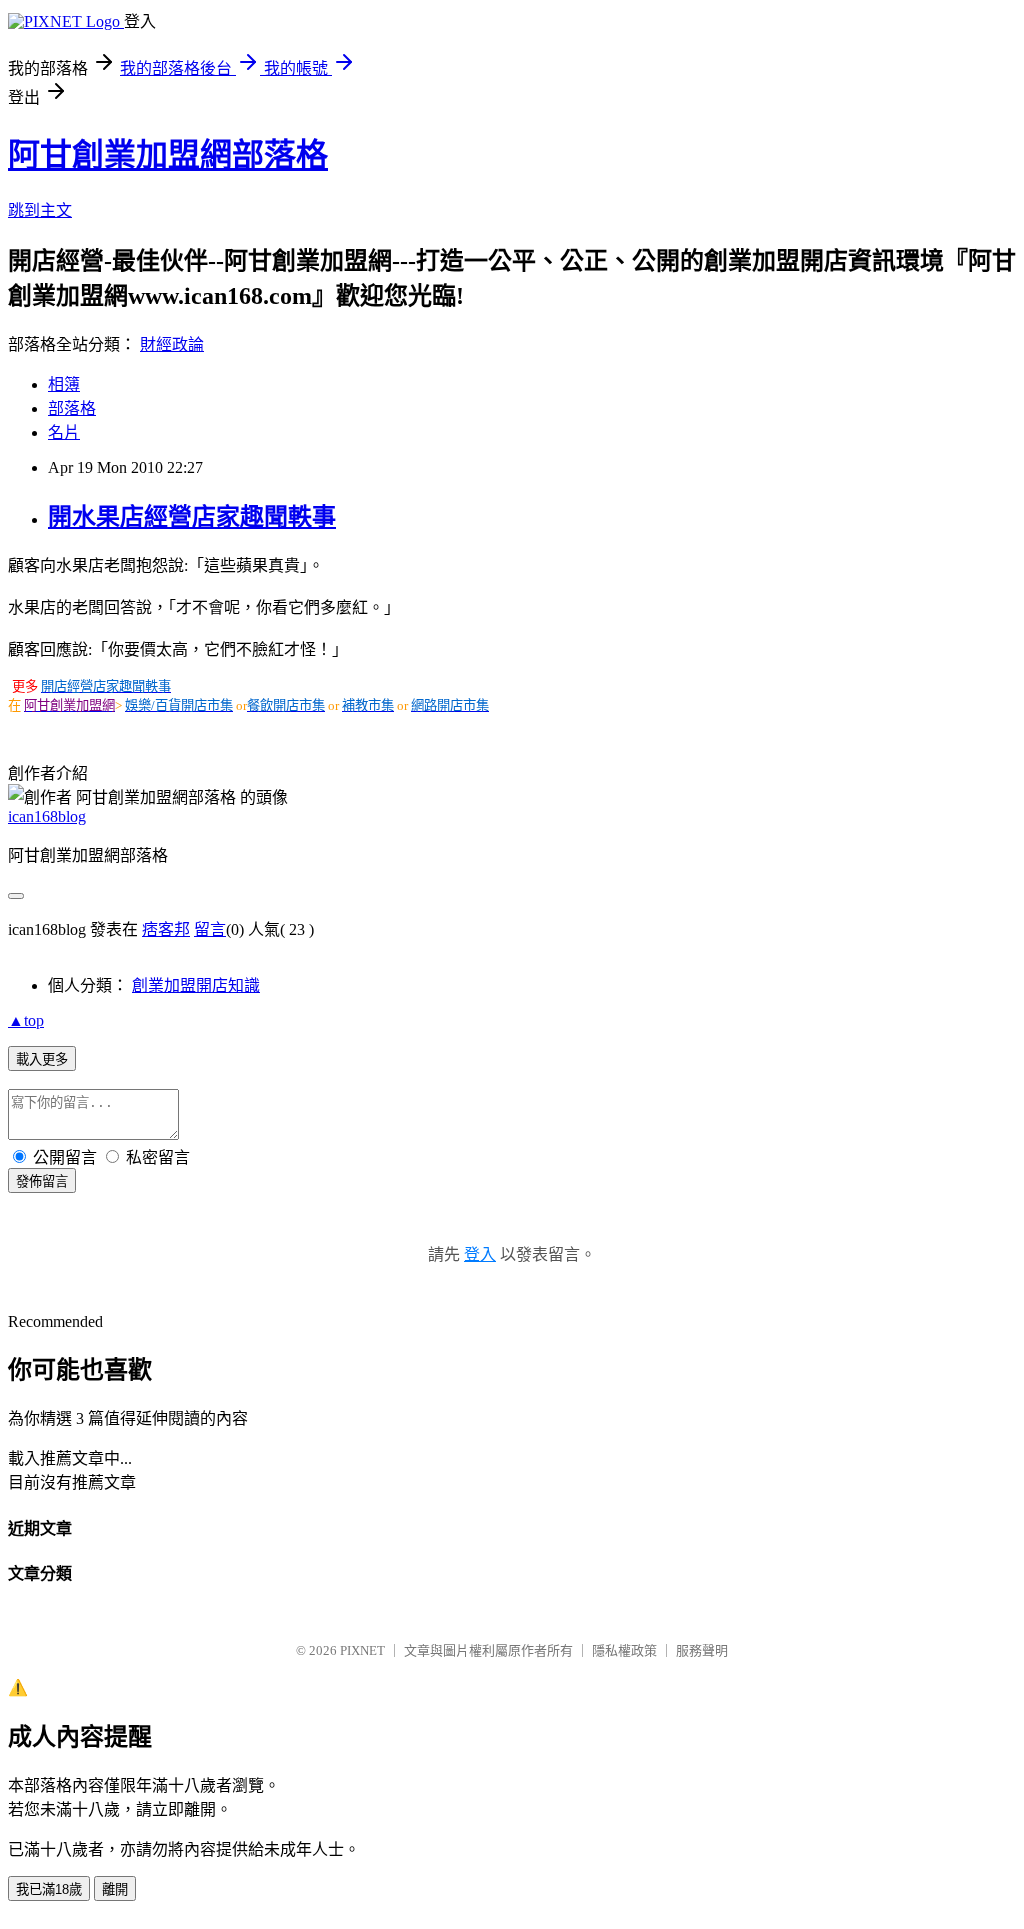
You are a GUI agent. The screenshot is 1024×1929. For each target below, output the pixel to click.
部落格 (72, 408)
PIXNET (362, 1650)
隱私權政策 (624, 1650)
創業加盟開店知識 (196, 985)
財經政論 (172, 344)
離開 (115, 1889)
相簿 (64, 384)
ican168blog (47, 816)
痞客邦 (166, 929)
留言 (210, 929)
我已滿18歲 (49, 1889)
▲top (26, 1020)
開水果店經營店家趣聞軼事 (192, 517)
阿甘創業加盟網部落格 (168, 155)
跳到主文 (40, 210)
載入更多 (42, 1059)
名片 (64, 432)
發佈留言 (42, 1181)
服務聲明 (702, 1650)
